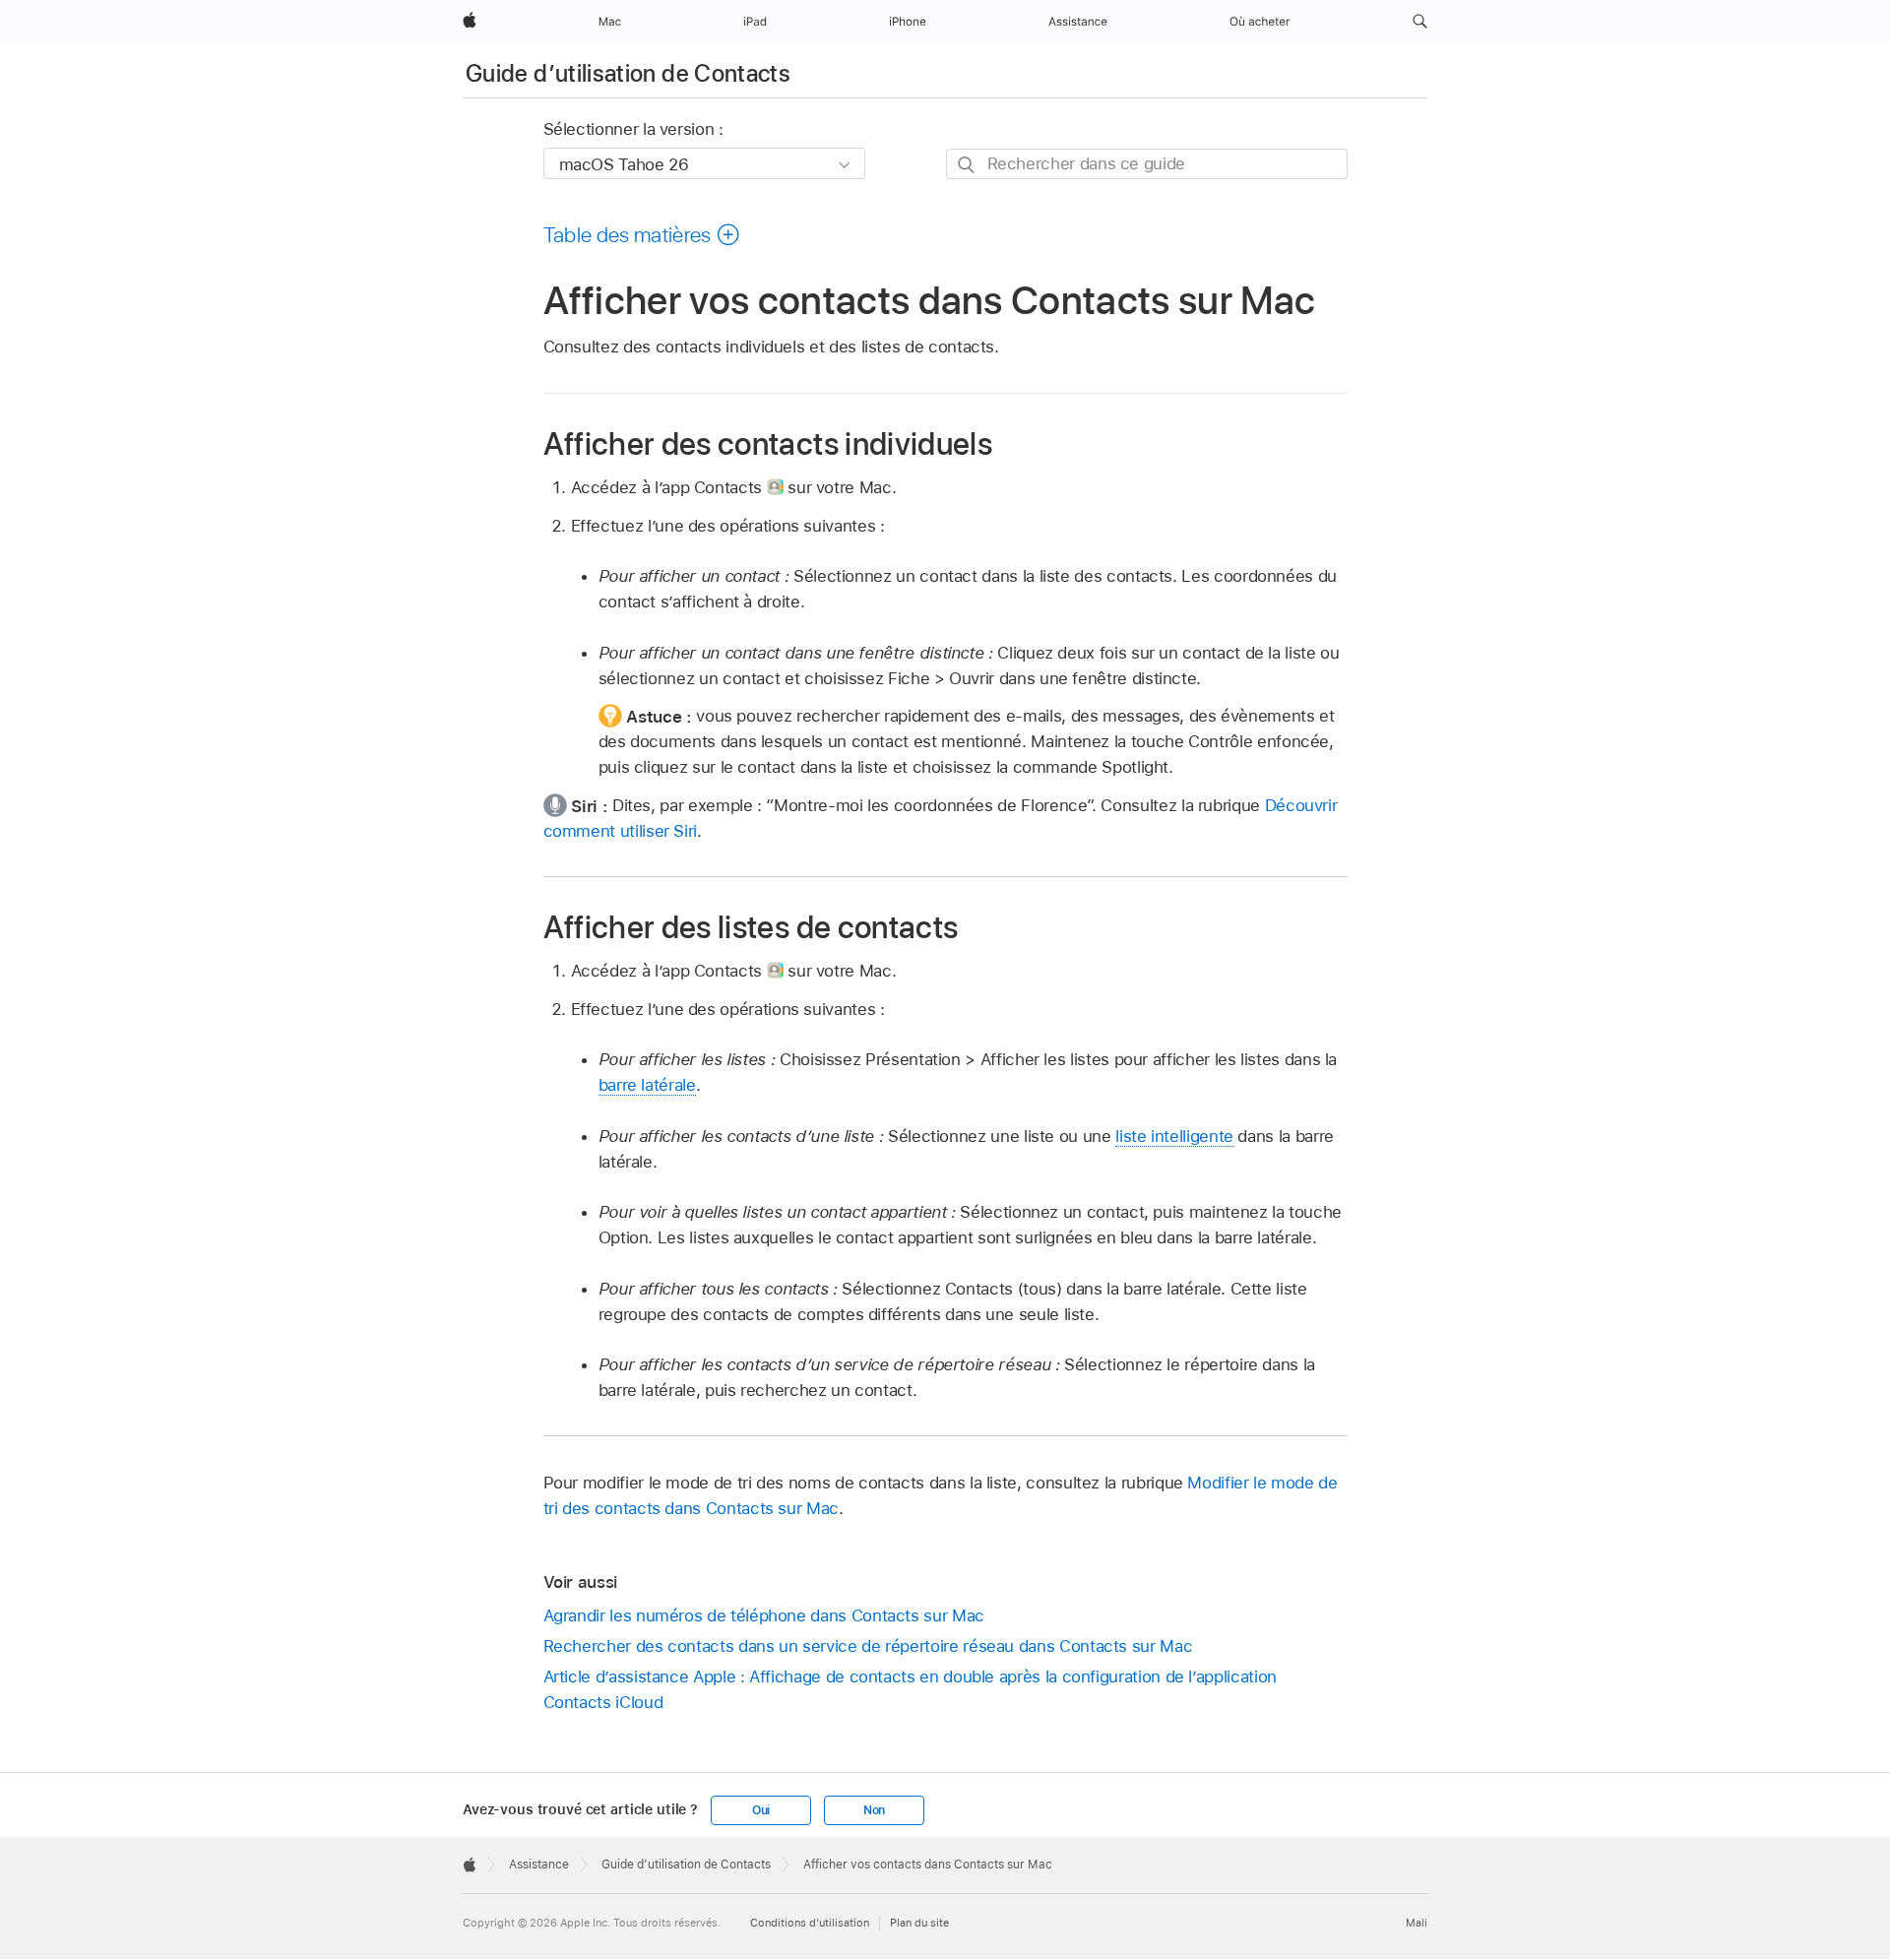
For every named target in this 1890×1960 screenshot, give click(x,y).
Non (874, 1810)
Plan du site (919, 1923)
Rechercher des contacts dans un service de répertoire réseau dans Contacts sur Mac (868, 1646)
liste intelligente (1174, 1136)
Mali (1417, 1923)
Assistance (539, 1865)
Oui (761, 1810)
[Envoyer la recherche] (967, 165)
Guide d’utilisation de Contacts (628, 73)
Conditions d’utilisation (810, 1923)
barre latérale (647, 1085)
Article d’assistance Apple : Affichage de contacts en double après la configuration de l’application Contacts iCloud (910, 1689)
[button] (1420, 22)
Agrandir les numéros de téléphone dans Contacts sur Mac (764, 1615)
